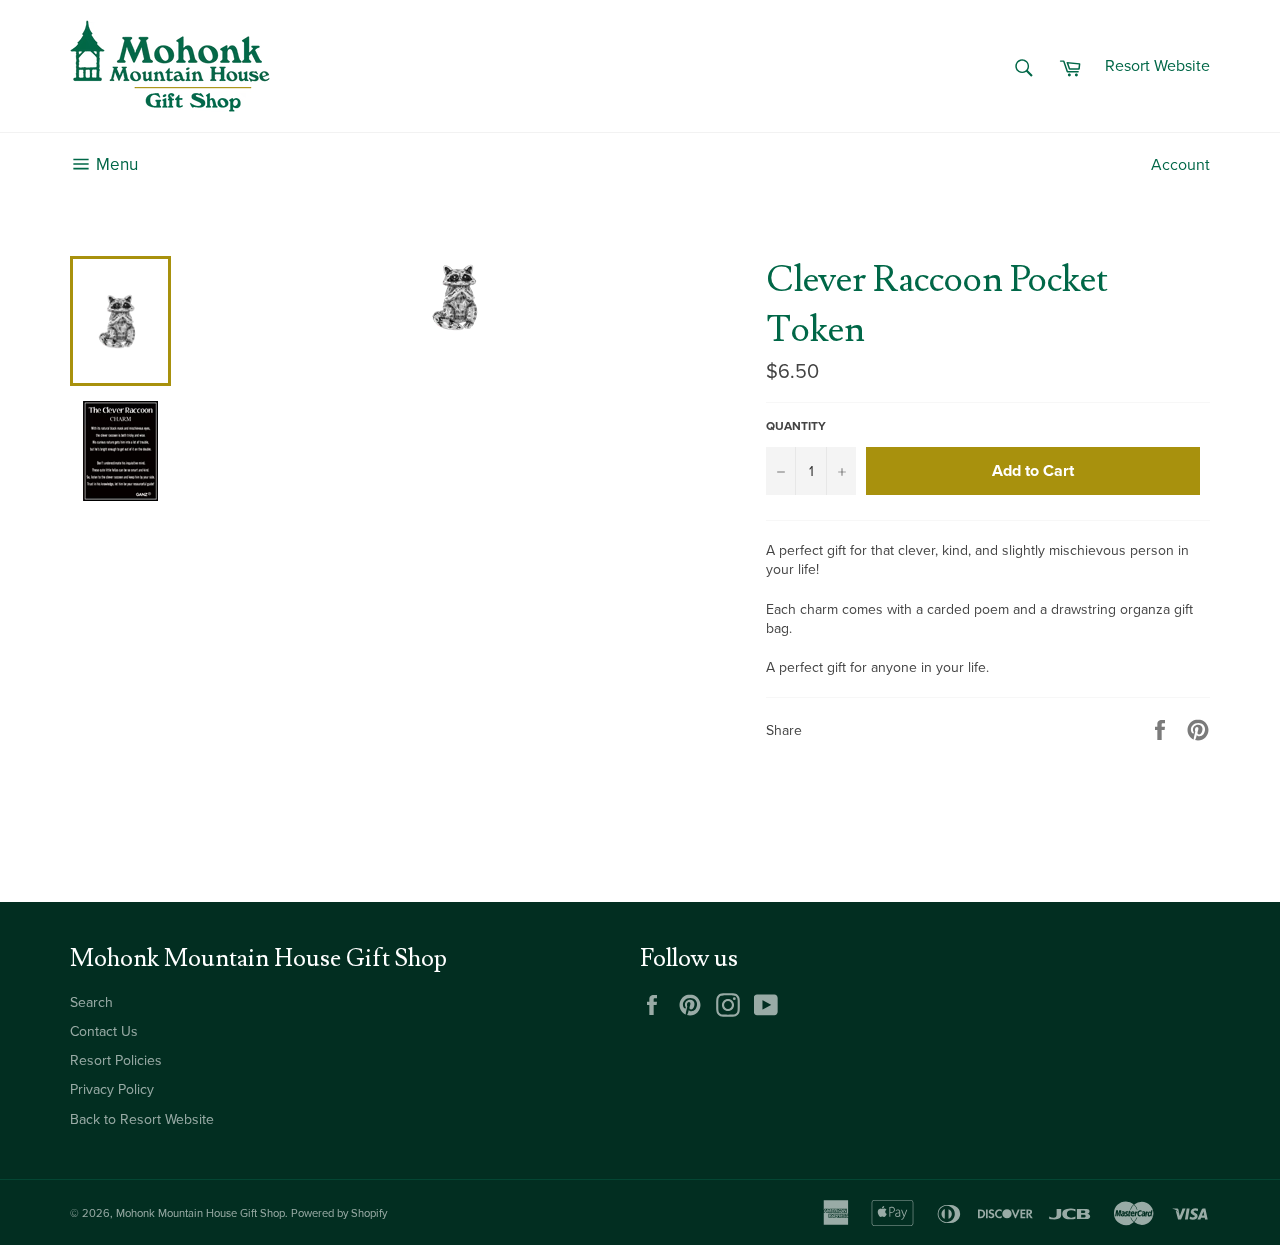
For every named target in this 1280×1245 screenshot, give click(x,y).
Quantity (796, 426)
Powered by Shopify (339, 1213)
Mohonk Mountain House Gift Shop (200, 1213)
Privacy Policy (112, 1089)
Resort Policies (116, 1060)
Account (1180, 165)
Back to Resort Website (142, 1119)
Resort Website (1157, 66)
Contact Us (104, 1031)
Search (91, 1002)
